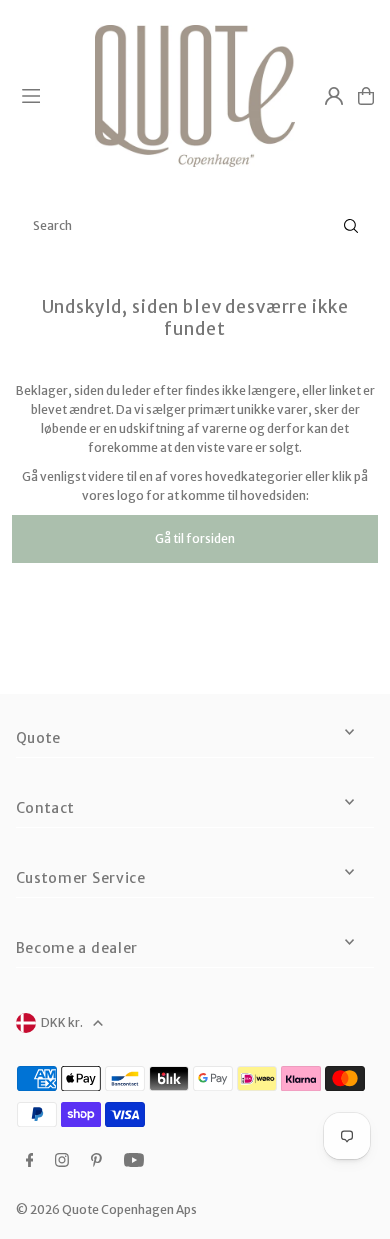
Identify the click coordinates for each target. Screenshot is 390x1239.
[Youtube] (134, 1161)
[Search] (351, 226)
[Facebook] (30, 1161)
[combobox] (195, 226)
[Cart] (366, 96)
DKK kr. (62, 1022)
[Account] (334, 96)
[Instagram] (62, 1161)
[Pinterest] (96, 1161)
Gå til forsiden (195, 538)
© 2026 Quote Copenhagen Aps (106, 1209)
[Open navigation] (49, 95)
